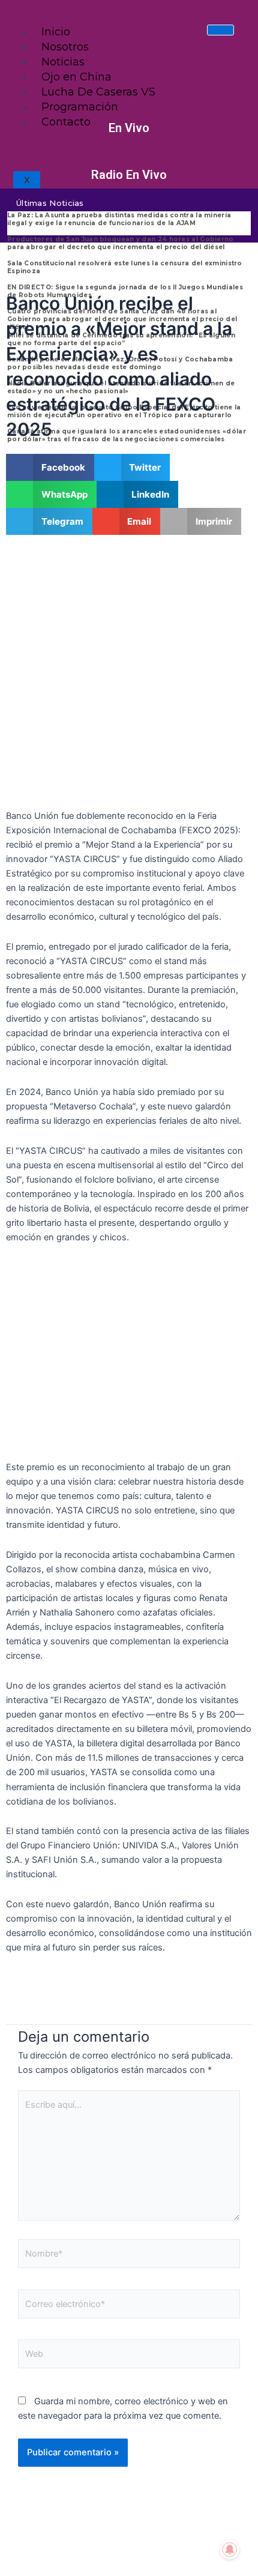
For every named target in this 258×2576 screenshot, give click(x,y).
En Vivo (129, 128)
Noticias (63, 62)
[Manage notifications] (230, 2550)
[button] (50, 467)
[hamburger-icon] (220, 30)
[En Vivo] (129, 110)
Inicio (56, 32)
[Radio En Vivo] (129, 157)
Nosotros (65, 47)
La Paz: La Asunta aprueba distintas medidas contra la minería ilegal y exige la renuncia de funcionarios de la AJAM (119, 219)
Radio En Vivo (129, 175)
